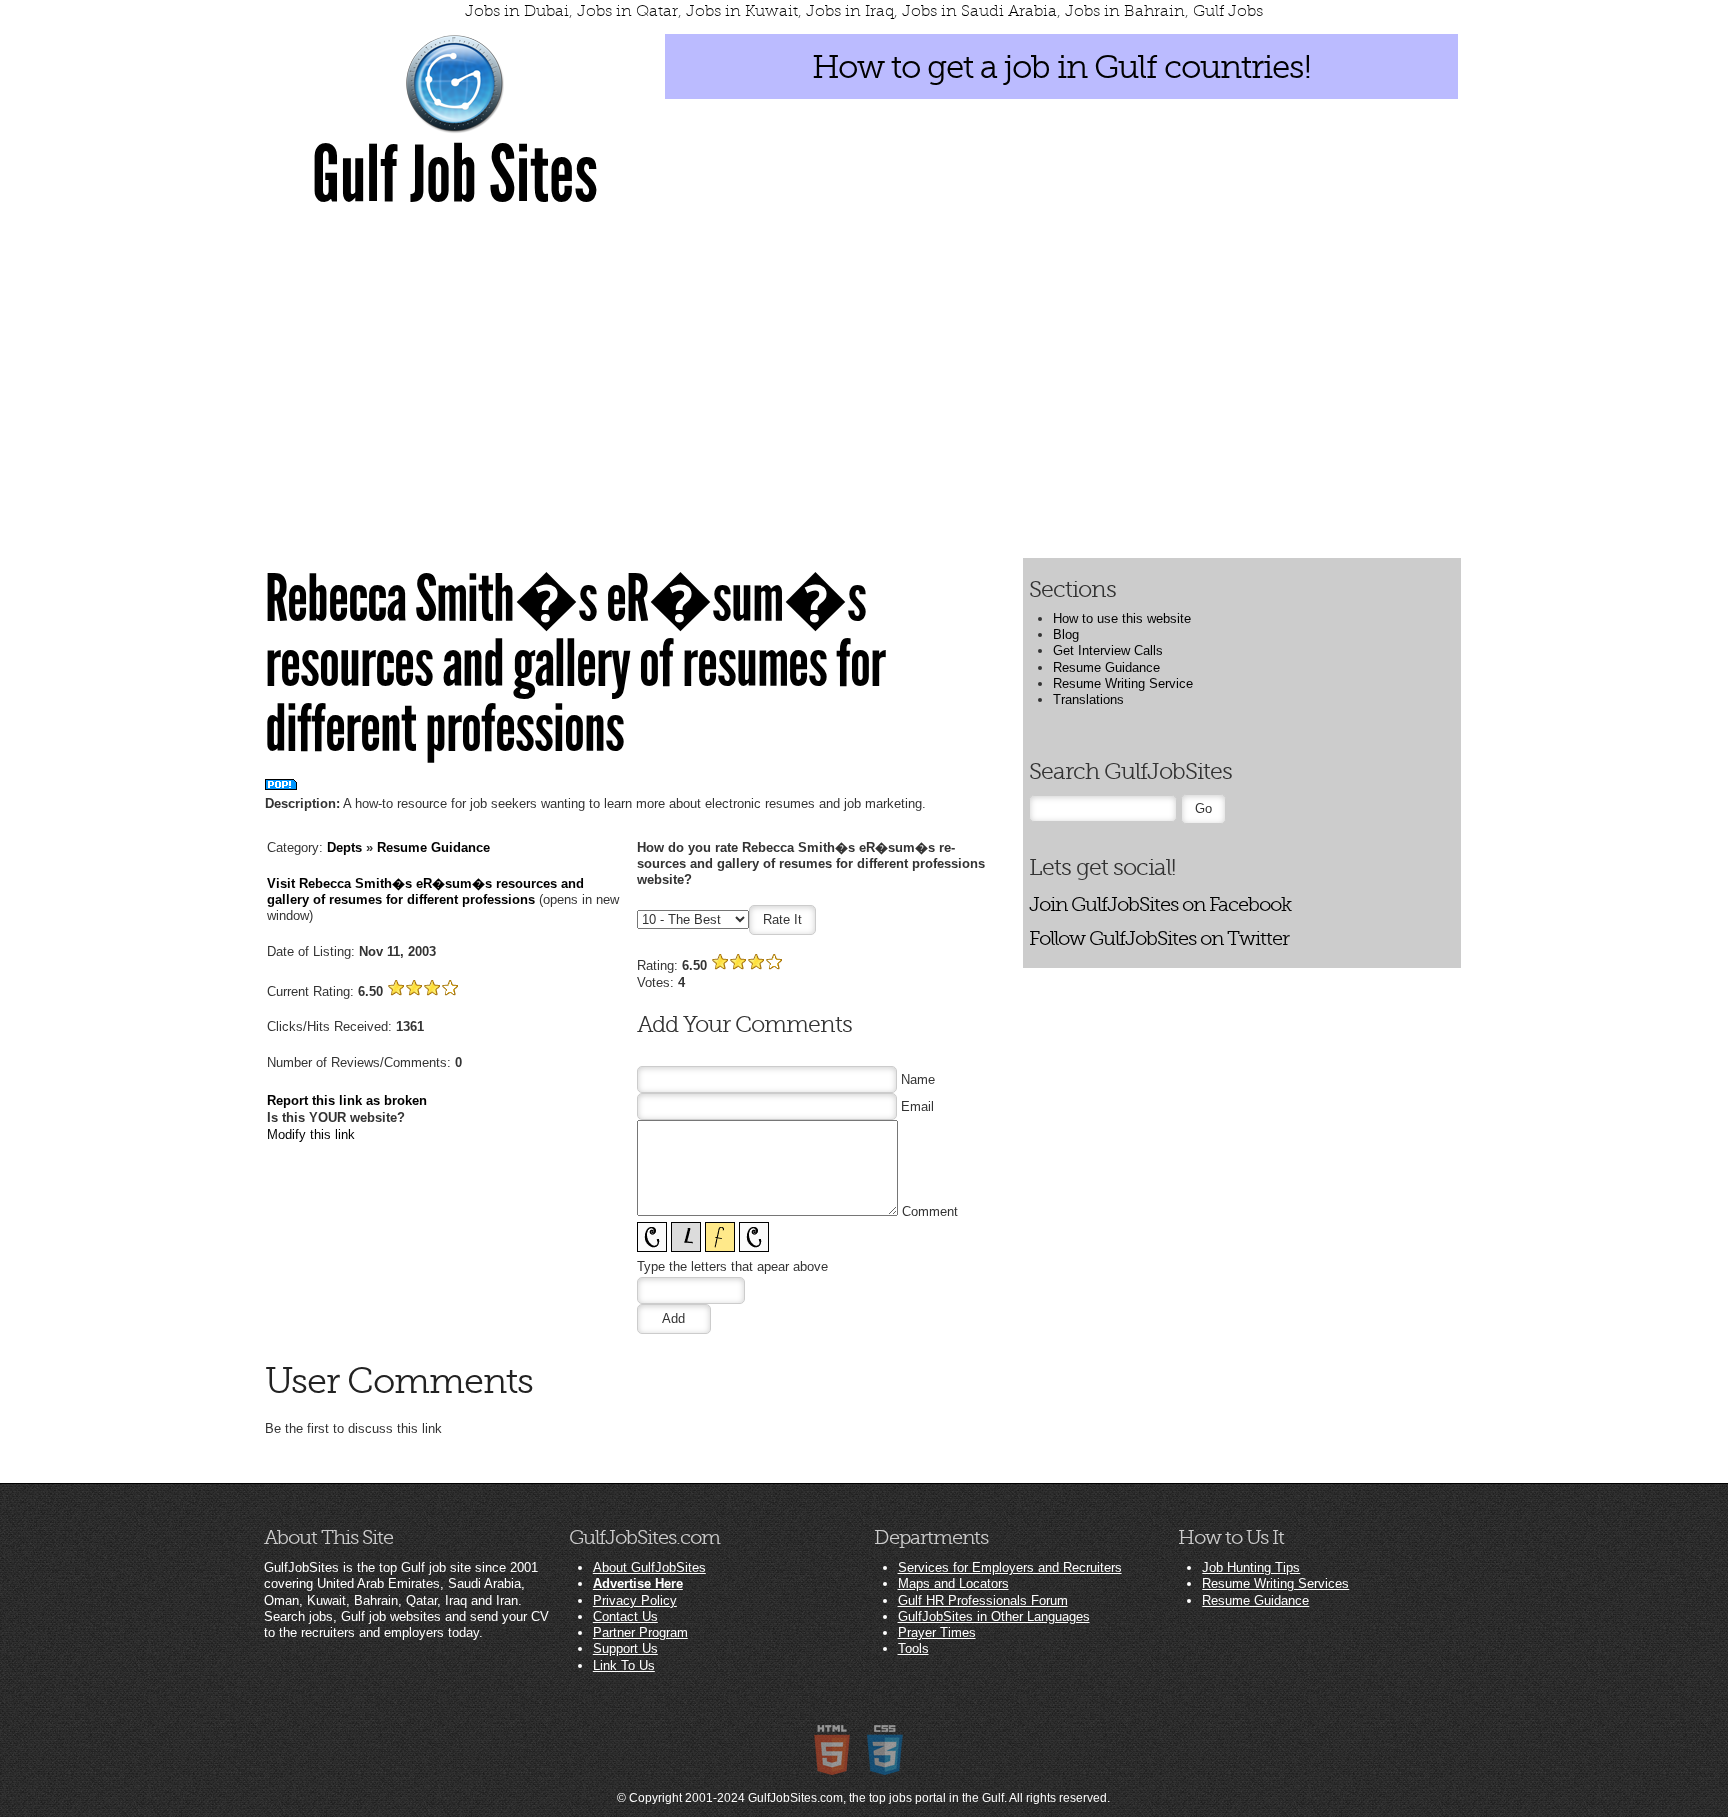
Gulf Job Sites (455, 175)
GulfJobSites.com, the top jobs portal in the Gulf (876, 1798)
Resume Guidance (433, 847)
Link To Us (624, 1665)
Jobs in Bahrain (1125, 11)
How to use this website (1122, 618)
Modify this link (311, 1134)
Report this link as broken (347, 1100)
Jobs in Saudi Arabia (979, 11)
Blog (1066, 634)
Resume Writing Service (1123, 683)
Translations (1088, 699)
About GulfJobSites (649, 1567)
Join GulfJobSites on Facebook (1160, 904)
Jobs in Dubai (517, 11)
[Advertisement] (864, 372)
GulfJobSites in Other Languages (994, 1616)
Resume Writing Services (1275, 1583)
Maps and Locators (953, 1583)
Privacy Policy (635, 1600)
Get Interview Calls (1108, 650)
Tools (913, 1648)
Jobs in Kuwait (742, 11)
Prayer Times (937, 1632)
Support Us (625, 1648)
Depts (344, 847)
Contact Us (625, 1616)
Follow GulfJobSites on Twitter (1159, 938)
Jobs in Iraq (850, 11)
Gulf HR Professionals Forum (983, 1600)
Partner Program (640, 1632)
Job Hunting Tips (1251, 1567)
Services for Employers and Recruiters (1010, 1567)
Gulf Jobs (1228, 11)
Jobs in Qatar (627, 11)
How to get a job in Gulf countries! (1061, 67)
